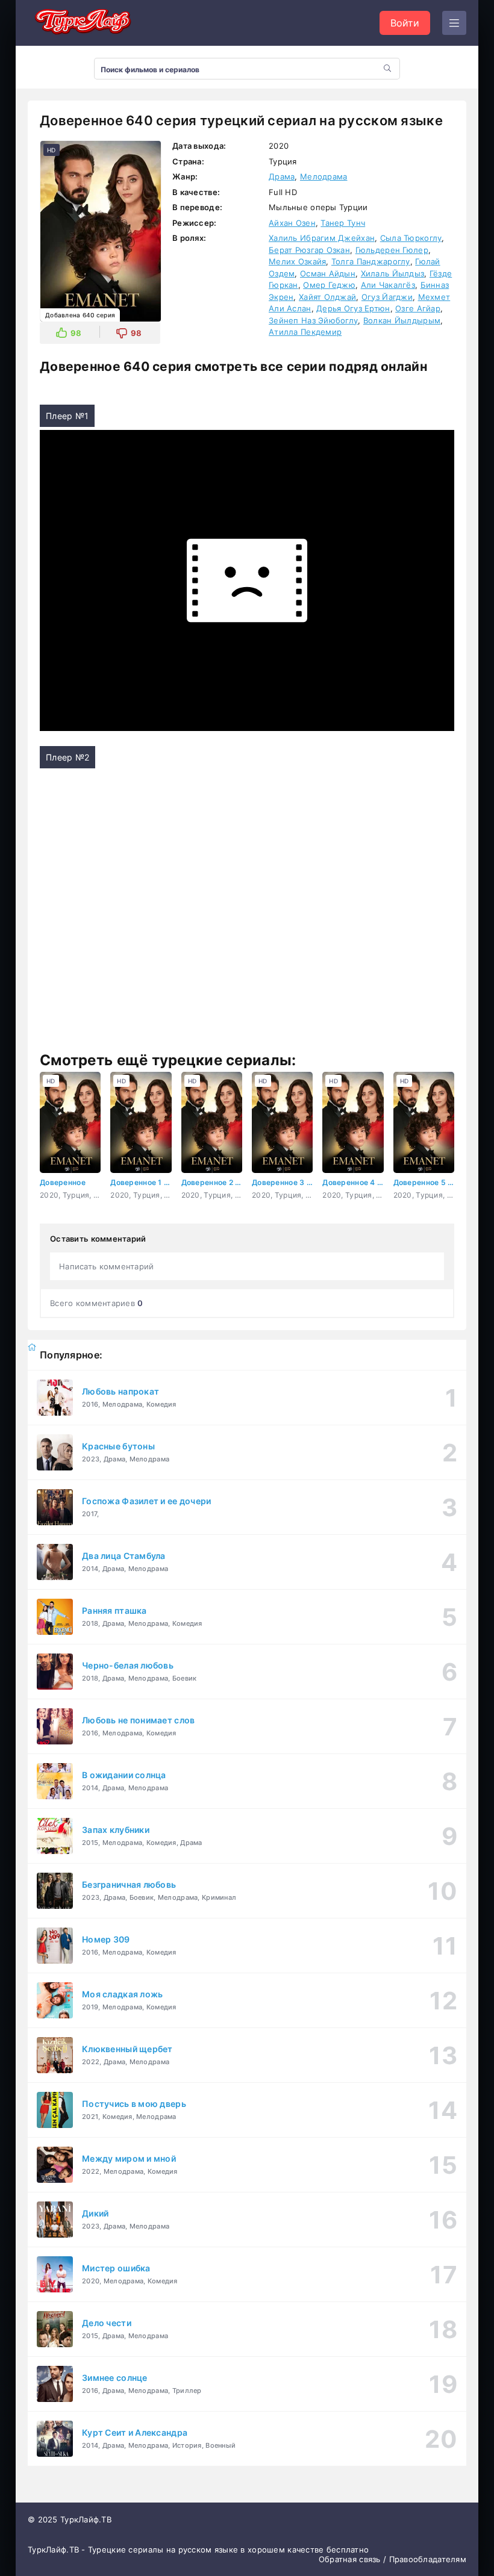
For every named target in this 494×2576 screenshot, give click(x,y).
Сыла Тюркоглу (411, 238)
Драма (282, 176)
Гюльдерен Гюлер (392, 250)
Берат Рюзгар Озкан (309, 250)
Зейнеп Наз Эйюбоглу (313, 320)
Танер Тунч (343, 223)
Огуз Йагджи (387, 297)
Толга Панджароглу (371, 261)
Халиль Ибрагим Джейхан (322, 238)
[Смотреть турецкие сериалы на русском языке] (82, 23)
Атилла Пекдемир (305, 332)
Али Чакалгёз (388, 285)
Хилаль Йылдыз (393, 273)
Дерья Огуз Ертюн (353, 308)
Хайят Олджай (327, 297)
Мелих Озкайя (297, 261)
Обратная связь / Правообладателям (392, 2559)
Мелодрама (324, 176)
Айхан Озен (292, 223)
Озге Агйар (418, 308)
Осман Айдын (328, 273)
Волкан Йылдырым (402, 320)
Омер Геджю (329, 285)
